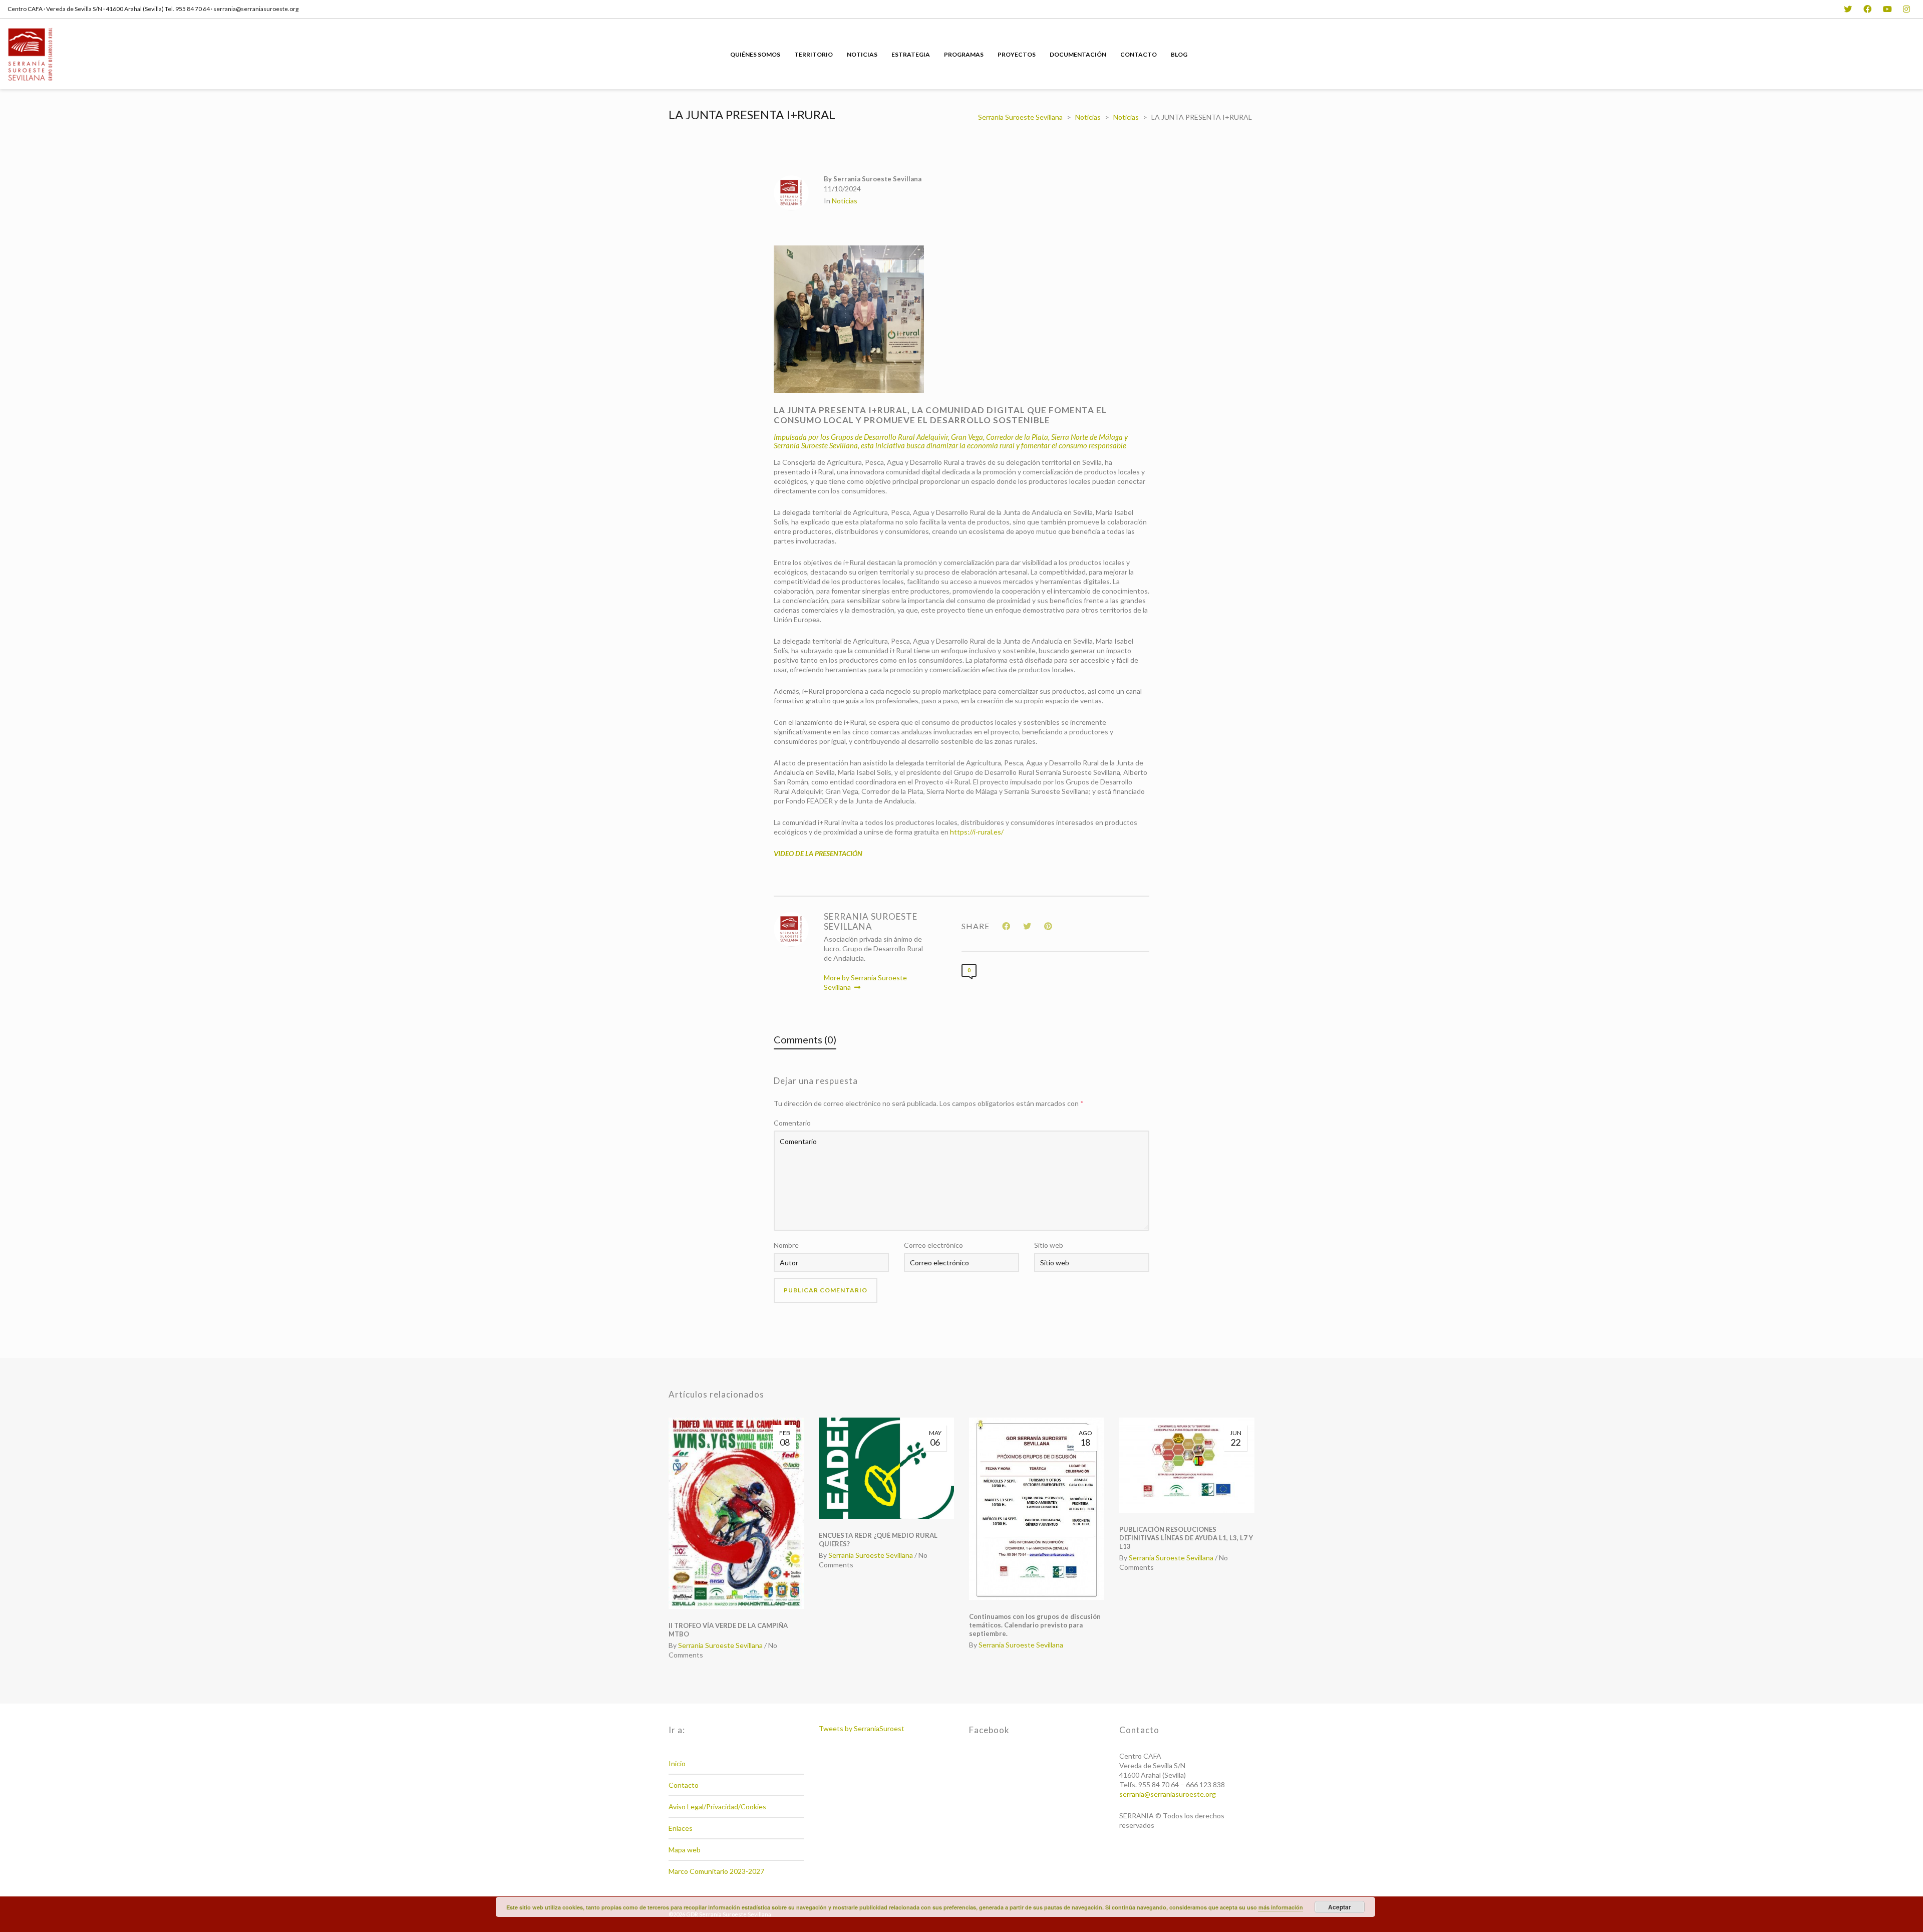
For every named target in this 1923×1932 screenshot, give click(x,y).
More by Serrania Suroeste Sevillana (865, 982)
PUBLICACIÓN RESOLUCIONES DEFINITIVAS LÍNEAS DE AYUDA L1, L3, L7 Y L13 (1186, 1538)
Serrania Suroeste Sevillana (720, 1645)
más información (1281, 1907)
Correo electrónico (933, 1245)
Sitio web (1049, 1245)
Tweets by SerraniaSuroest (862, 1728)
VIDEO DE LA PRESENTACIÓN (818, 853)
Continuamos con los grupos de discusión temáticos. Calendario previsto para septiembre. (1035, 1625)
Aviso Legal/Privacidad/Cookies (717, 1807)
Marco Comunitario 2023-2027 (716, 1871)
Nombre (786, 1245)
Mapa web (685, 1850)
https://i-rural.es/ (977, 832)
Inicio (677, 1763)
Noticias (845, 201)
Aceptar (1340, 1907)
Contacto (684, 1785)
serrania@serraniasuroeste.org (1168, 1794)
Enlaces (681, 1828)
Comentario (792, 1123)
